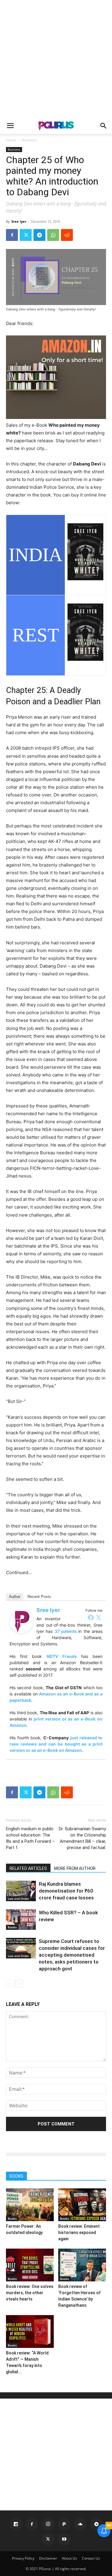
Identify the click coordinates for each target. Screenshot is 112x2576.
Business (29, 140)
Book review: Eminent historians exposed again (79, 2232)
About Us (69, 2558)
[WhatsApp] (53, 235)
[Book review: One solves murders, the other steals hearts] (30, 2265)
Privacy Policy (23, 2558)
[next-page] (19, 1984)
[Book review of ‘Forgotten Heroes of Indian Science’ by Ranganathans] (82, 2265)
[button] (10, 126)
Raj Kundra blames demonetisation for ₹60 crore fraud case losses (66, 1891)
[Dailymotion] (16, 2524)
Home (11, 140)
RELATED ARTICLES (28, 1868)
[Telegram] (39, 235)
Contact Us (91, 2558)
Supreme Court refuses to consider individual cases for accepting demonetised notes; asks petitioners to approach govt (72, 1955)
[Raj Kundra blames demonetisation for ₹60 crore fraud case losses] (21, 1891)
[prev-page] (10, 1984)
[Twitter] (26, 235)
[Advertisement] (56, 59)
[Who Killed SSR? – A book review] (21, 1920)
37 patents (66, 1631)
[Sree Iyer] (22, 1622)
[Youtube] (64, 2539)
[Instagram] (48, 2524)
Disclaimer (48, 2558)
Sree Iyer (19, 221)
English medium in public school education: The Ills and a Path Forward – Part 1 (30, 1838)
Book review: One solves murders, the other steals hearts (30, 2293)
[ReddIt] (67, 235)
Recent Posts (39, 1597)
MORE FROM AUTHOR (75, 1868)
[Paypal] (64, 2524)
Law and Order (18, 1899)
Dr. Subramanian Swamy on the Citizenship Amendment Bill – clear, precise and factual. (82, 1838)
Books (12, 1927)
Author (15, 1597)
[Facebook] (12, 235)
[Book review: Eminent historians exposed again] (82, 2205)
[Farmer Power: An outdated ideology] (30, 2205)
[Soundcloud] (80, 2524)
